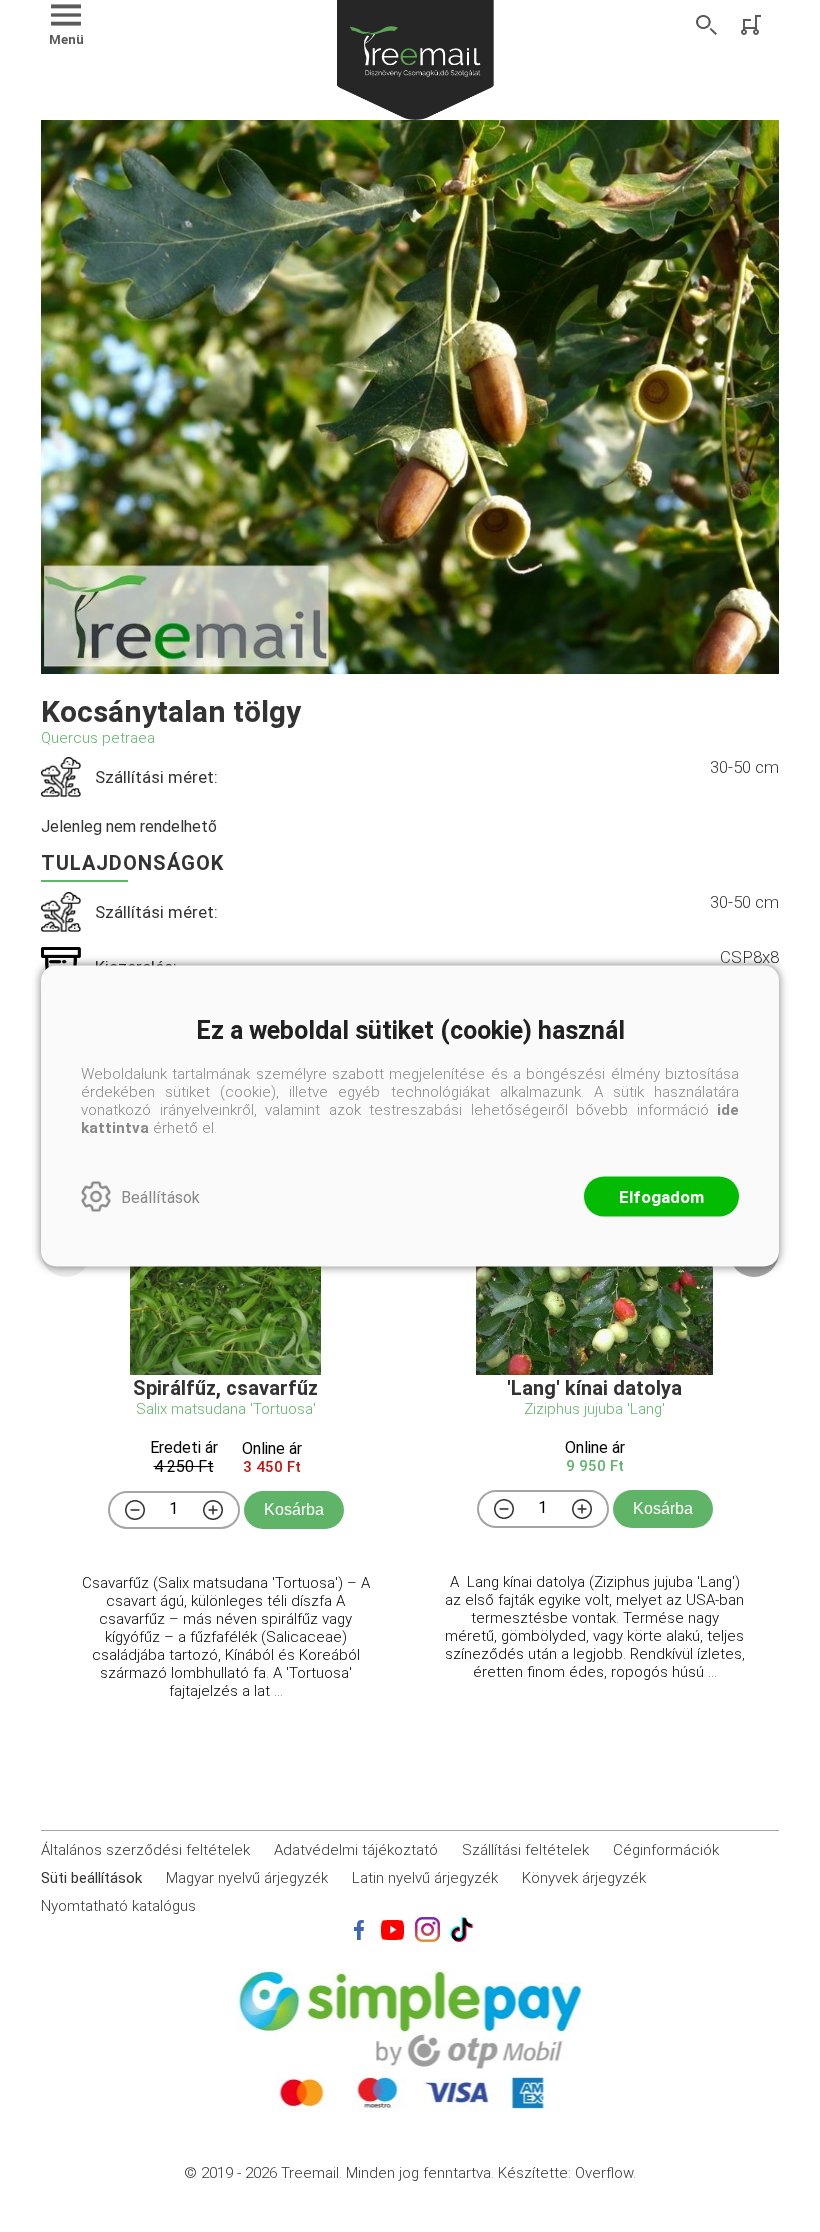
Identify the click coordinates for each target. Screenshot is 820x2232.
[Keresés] (707, 25)
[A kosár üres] (753, 25)
